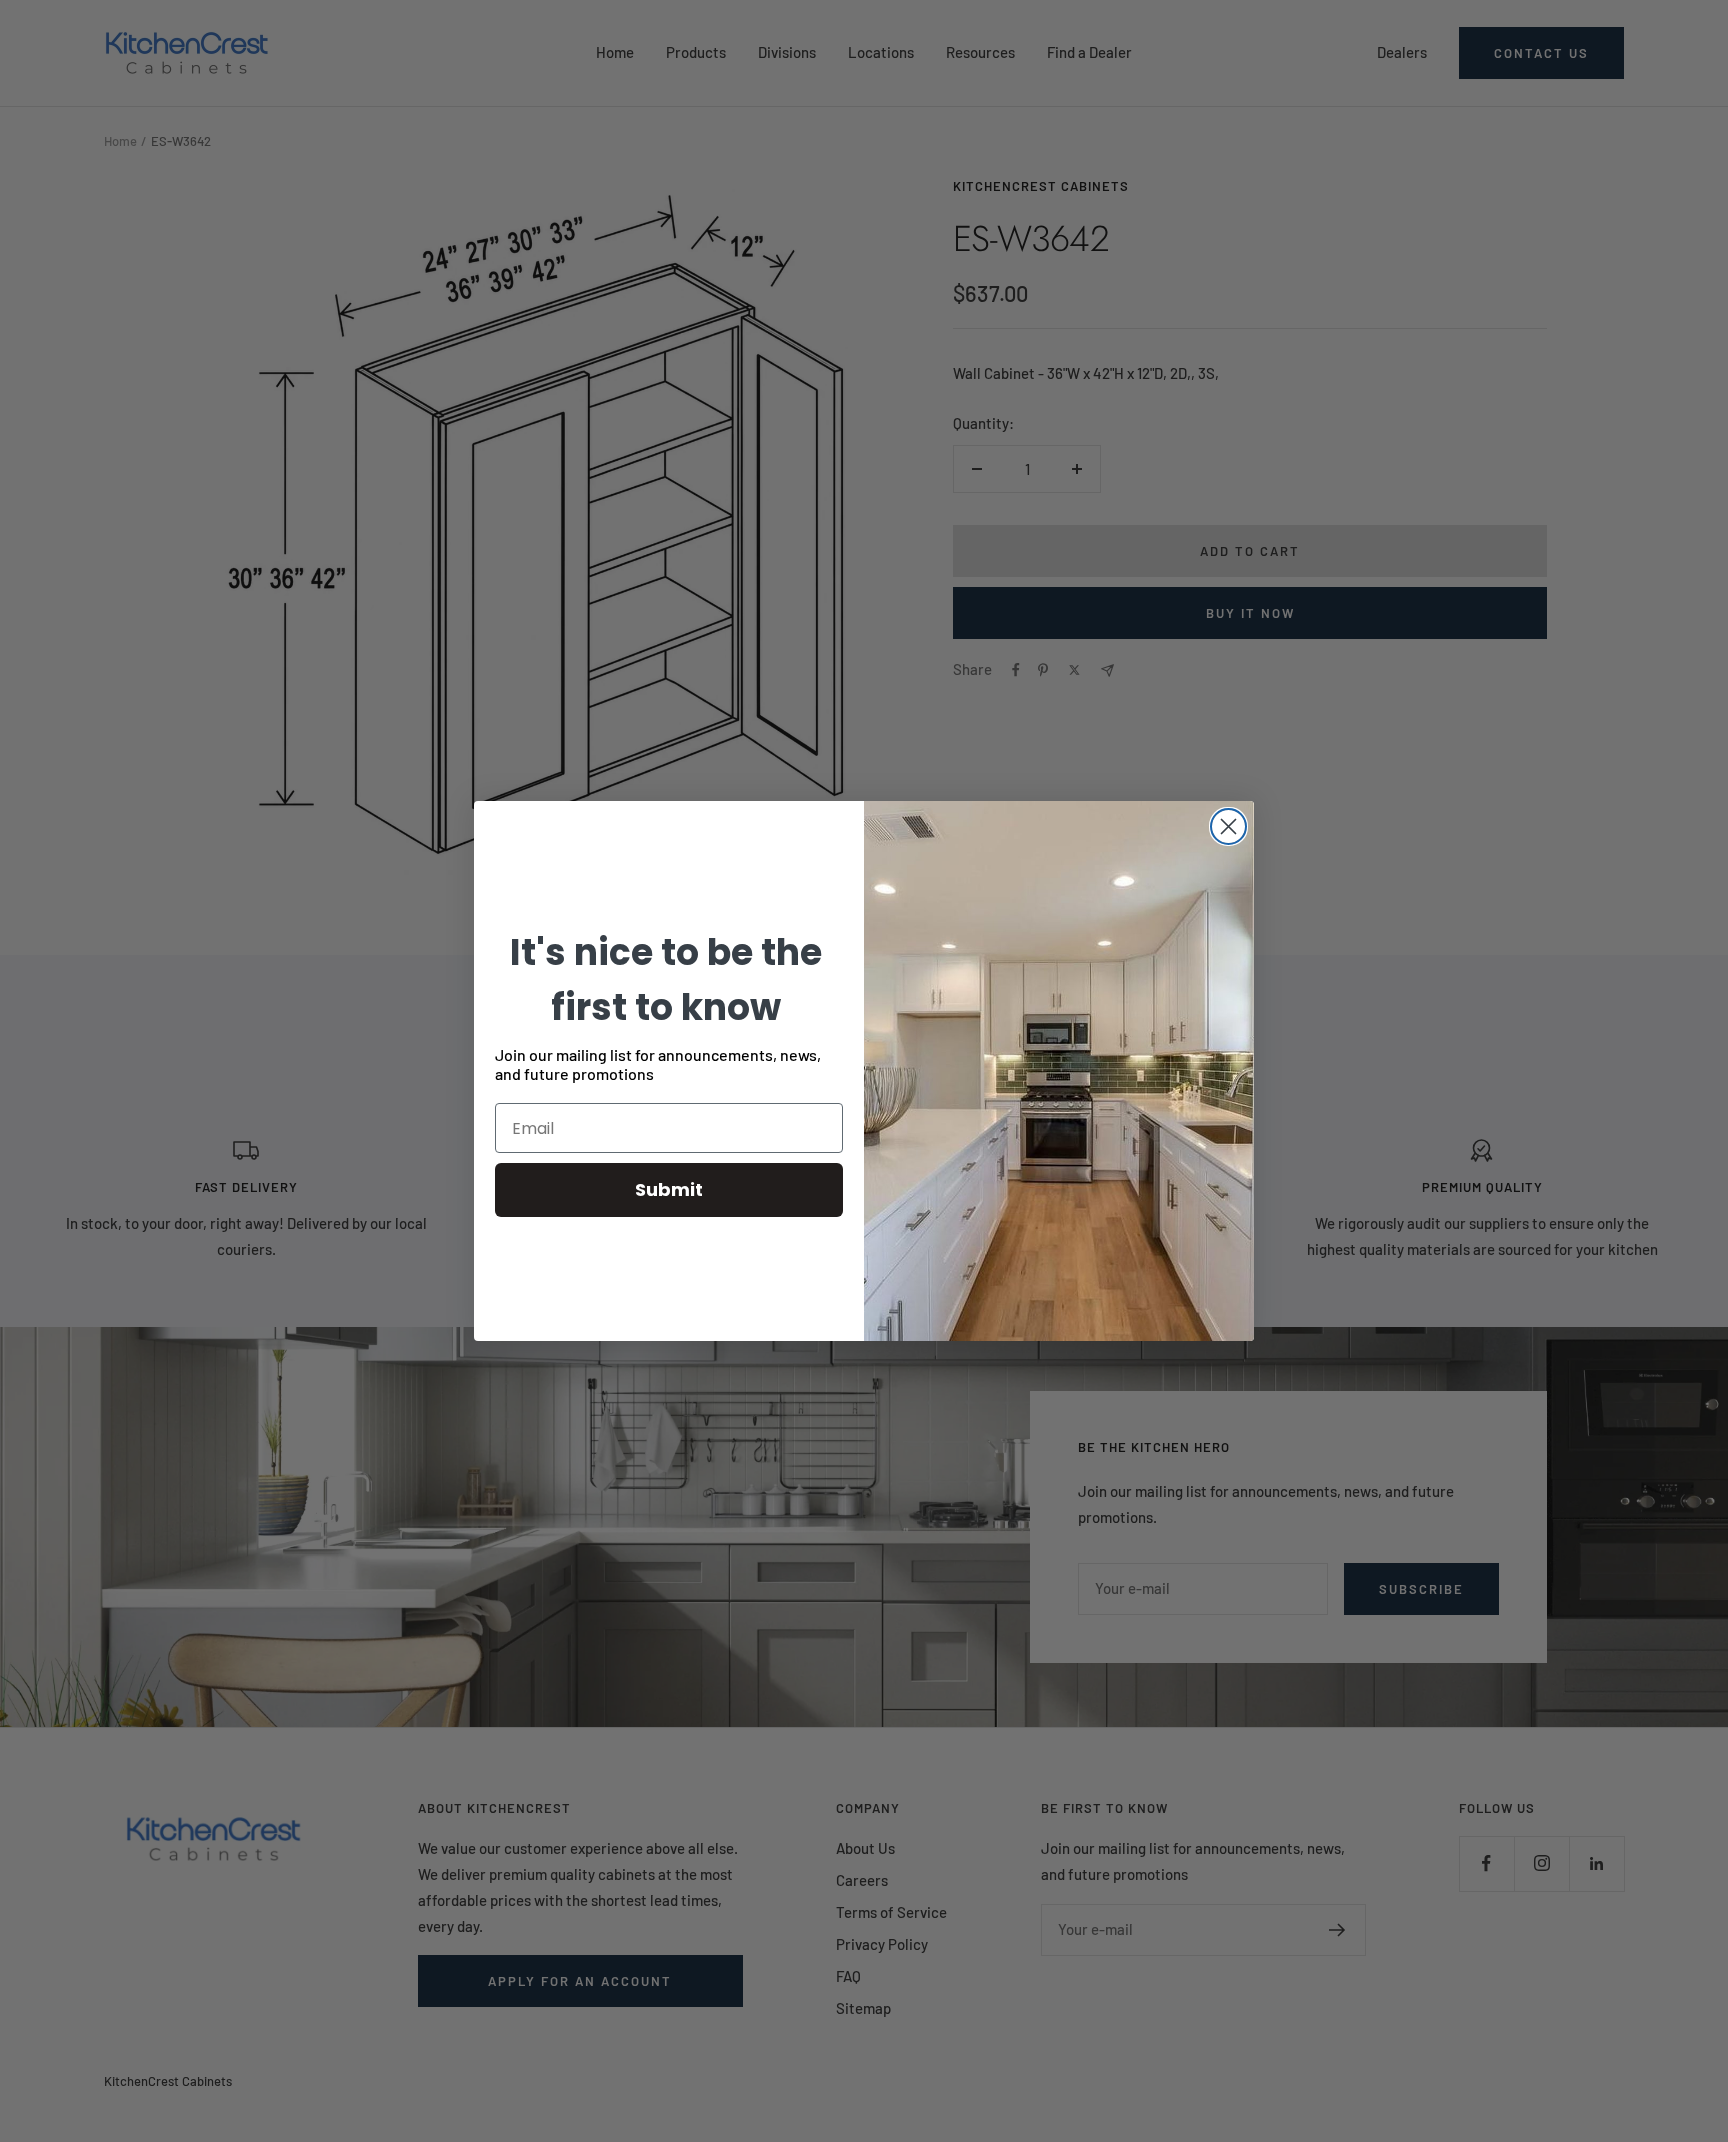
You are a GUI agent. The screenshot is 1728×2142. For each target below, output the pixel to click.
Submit (669, 1189)
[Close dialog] (1228, 826)
